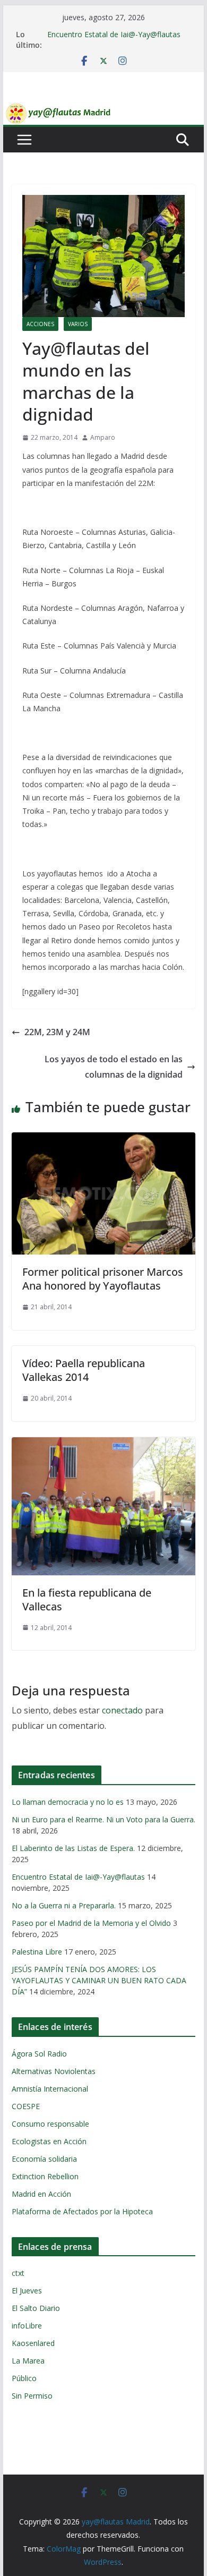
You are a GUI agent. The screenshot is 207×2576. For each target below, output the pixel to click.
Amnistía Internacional (50, 2089)
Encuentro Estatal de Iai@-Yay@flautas (114, 34)
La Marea (28, 2361)
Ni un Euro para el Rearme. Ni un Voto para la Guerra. (103, 1819)
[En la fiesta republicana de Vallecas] (103, 1445)
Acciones (40, 324)
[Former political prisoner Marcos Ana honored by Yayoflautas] (103, 1140)
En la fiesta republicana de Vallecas (87, 1600)
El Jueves (27, 2291)
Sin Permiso (32, 2396)
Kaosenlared (33, 2343)
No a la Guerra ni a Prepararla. (64, 1905)
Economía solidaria (44, 2159)
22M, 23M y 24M (57, 1032)
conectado (122, 1710)
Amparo (103, 437)
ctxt (18, 2273)
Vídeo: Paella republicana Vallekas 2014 (84, 1370)
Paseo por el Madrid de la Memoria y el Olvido (91, 1923)
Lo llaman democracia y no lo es (68, 1802)
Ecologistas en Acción (49, 2141)
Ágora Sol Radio (39, 2054)
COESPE (26, 2106)
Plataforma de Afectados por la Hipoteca (82, 2211)
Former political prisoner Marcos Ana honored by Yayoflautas (103, 1279)
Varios (78, 324)
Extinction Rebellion (45, 2176)
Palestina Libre (37, 1952)
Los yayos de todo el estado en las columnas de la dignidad (114, 1067)
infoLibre (27, 2326)
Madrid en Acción (41, 2194)
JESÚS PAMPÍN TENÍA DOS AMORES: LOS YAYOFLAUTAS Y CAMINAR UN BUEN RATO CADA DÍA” (99, 1980)
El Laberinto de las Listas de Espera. (73, 1848)
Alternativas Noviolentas (54, 2071)
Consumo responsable (50, 2124)
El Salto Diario (36, 2308)
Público (24, 2378)
